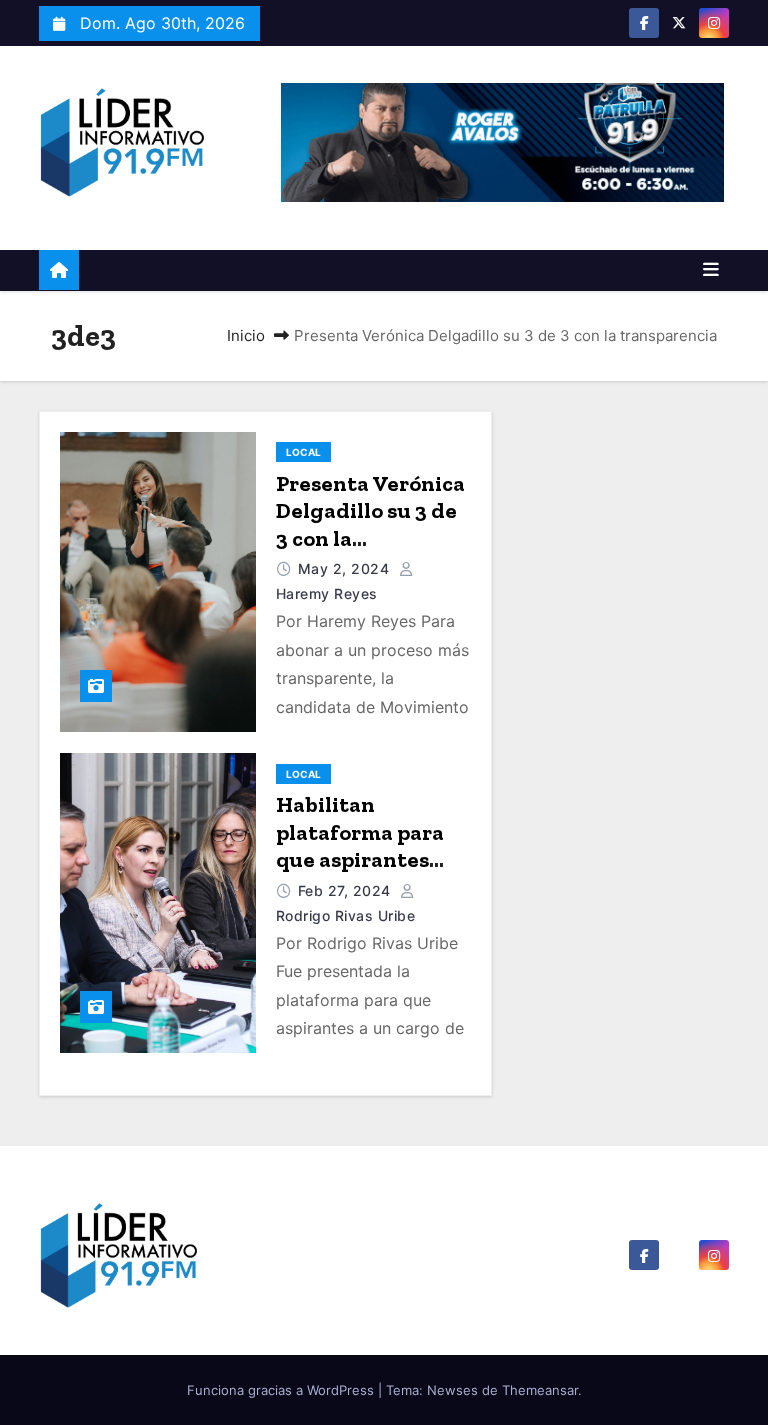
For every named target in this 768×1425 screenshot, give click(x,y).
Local (303, 452)
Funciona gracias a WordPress (282, 1390)
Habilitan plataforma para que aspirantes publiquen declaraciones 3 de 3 (371, 873)
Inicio (246, 335)
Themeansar (540, 1390)
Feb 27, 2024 (347, 890)
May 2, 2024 (346, 568)
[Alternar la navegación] (711, 270)
